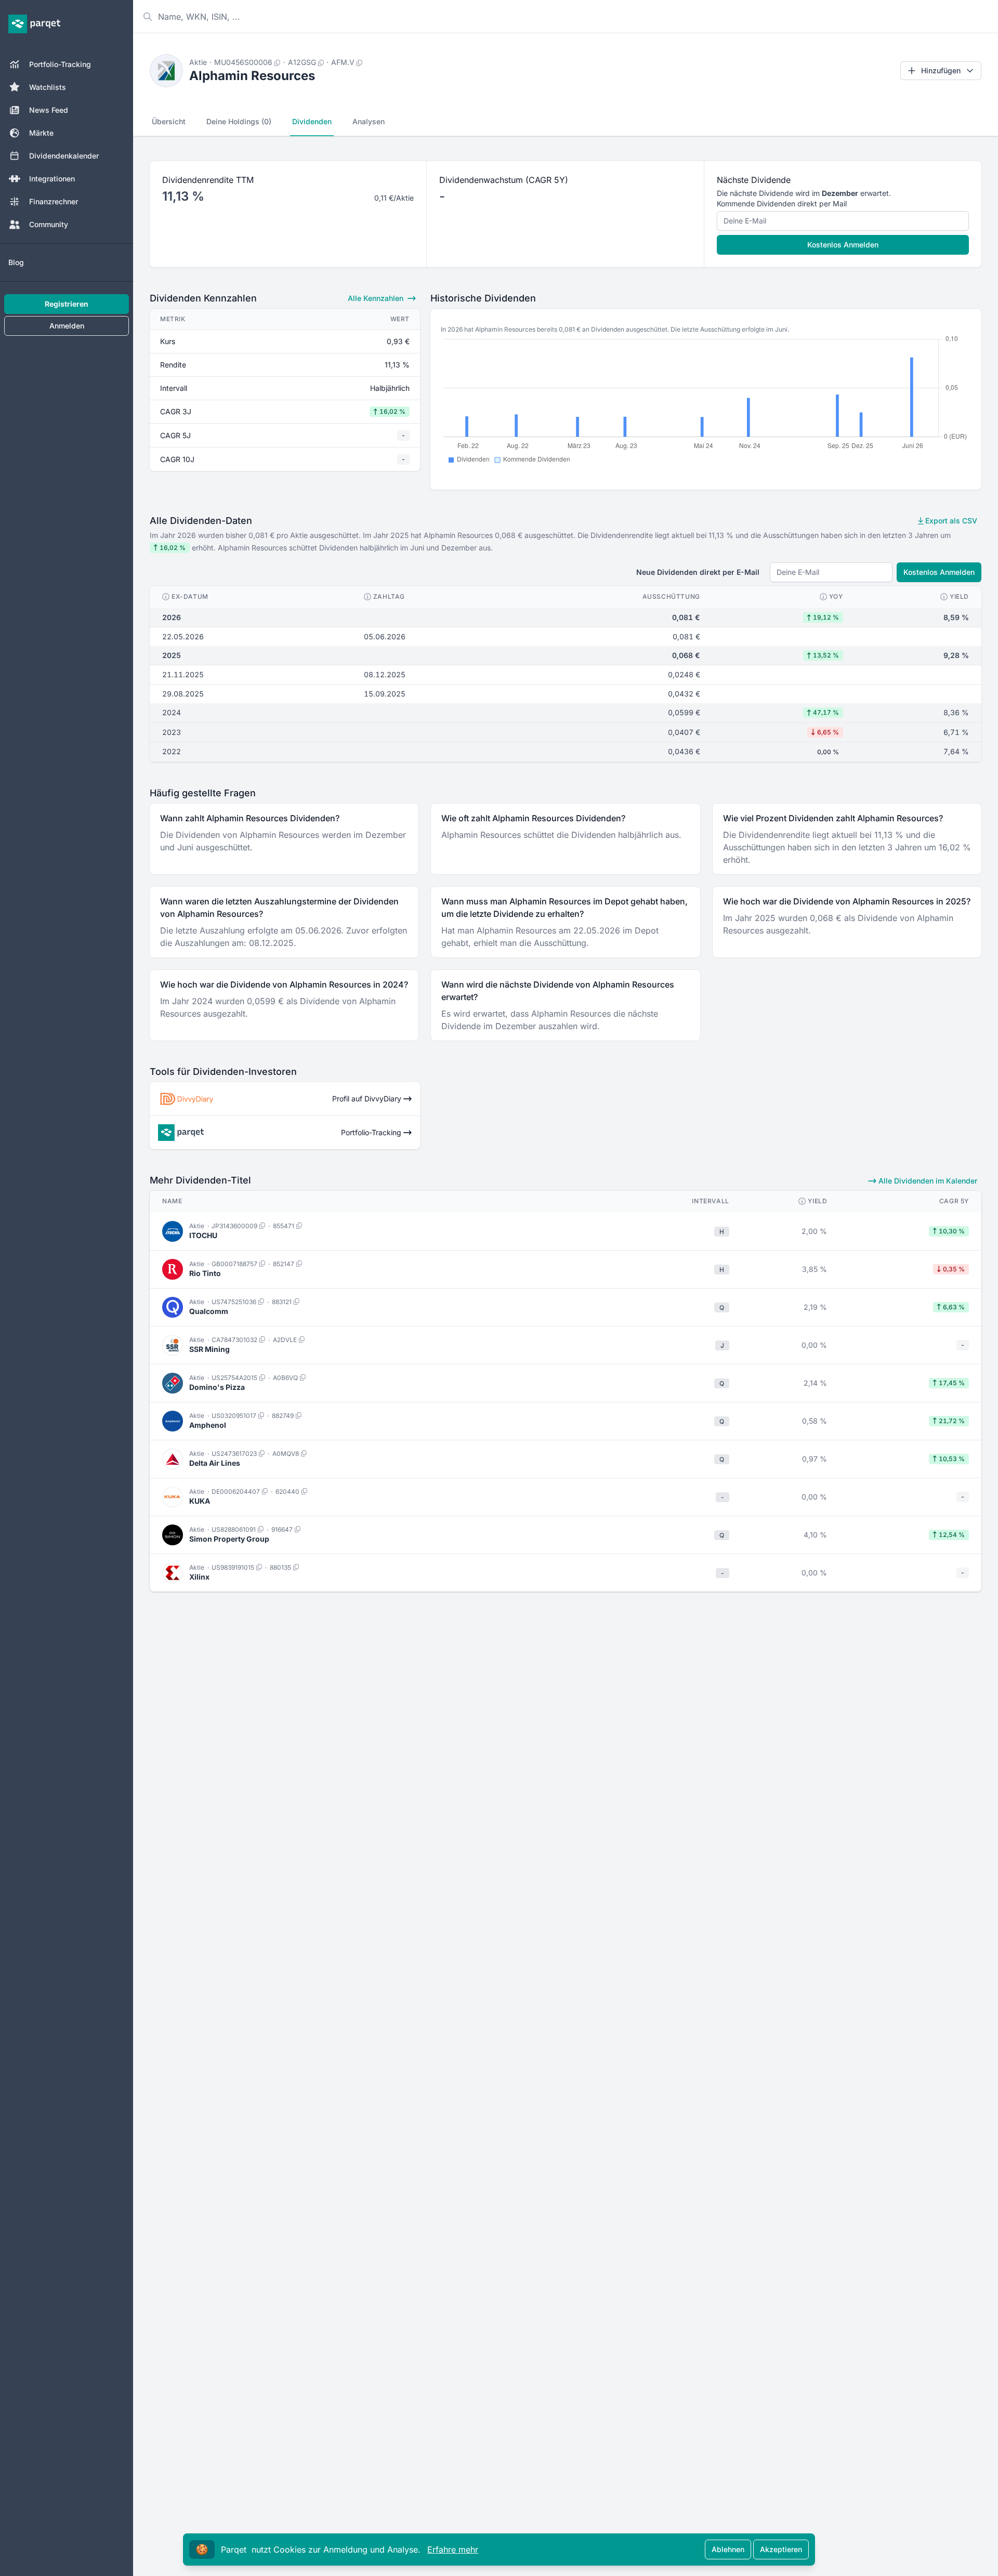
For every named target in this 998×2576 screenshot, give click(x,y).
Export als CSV (950, 521)
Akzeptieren (781, 2549)
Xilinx (199, 1577)
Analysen (369, 121)
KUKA (200, 1501)
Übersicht (169, 121)
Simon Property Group (229, 1539)
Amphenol (208, 1425)
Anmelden (67, 326)
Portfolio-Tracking (60, 64)
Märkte (41, 133)
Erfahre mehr (453, 2549)
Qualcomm (209, 1311)
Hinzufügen (941, 70)
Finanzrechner (54, 201)
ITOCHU (203, 1235)
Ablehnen (728, 2549)
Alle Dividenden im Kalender (927, 1181)
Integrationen (52, 179)
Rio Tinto (205, 1273)
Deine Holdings (239, 121)
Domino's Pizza (217, 1387)
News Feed (49, 110)
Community (49, 224)
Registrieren (67, 304)
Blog (16, 262)
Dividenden (312, 121)
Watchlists (48, 87)
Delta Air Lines (215, 1463)
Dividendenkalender (64, 156)
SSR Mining (209, 1349)
